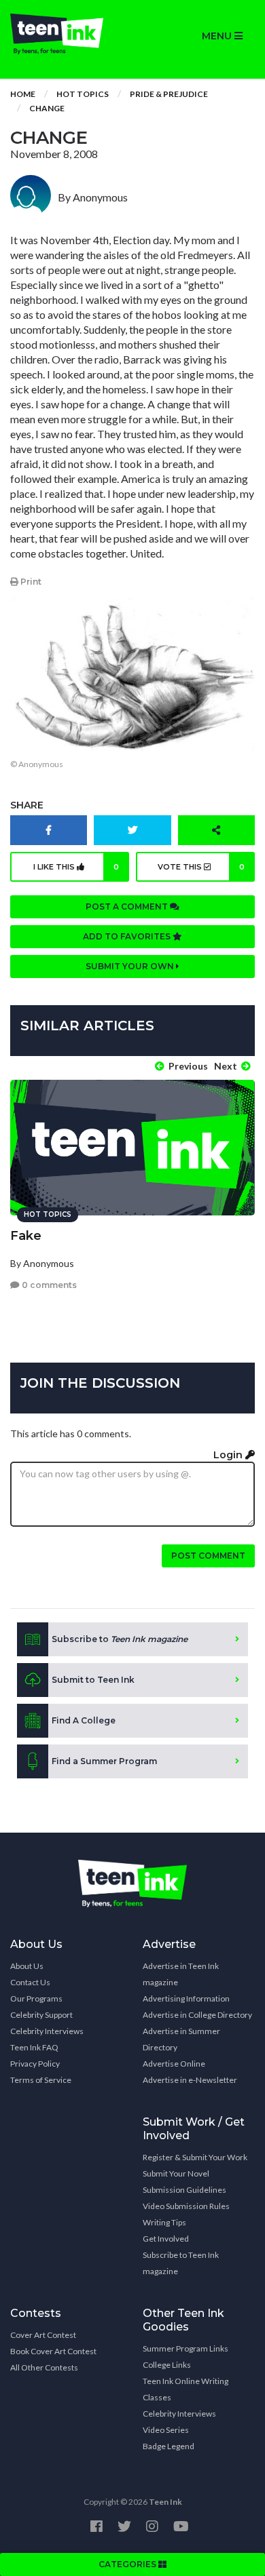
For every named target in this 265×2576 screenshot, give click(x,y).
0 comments (48, 1285)
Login (229, 1455)
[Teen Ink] (66, 34)
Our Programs (36, 1998)
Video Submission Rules (186, 2206)
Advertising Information (186, 1998)
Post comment (208, 1556)
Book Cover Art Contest (53, 2351)
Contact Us (30, 1982)
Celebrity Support (41, 2015)
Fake (26, 1236)
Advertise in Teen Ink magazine (181, 1974)
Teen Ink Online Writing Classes (185, 2389)
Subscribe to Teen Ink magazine (181, 2263)
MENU (218, 36)
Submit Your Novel (176, 2173)
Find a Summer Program (104, 1761)
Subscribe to (120, 1639)
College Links (167, 2365)
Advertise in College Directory (197, 2015)
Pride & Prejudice (169, 94)
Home (23, 94)
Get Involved (166, 2239)
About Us (27, 1966)
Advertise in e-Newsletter (190, 2080)
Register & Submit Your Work (195, 2157)
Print (30, 582)
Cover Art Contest (43, 2335)
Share (27, 805)
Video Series (166, 2430)
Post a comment (128, 906)
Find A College (84, 1720)
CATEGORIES (128, 2564)
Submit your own (131, 966)
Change (47, 108)
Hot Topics (83, 94)
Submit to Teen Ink (93, 1680)
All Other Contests (44, 2367)
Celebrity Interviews (47, 2031)
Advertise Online (174, 2064)
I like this (76, 867)
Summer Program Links (185, 2348)
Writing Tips (164, 2222)
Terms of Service (41, 2080)
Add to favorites (128, 936)
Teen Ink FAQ (34, 2047)
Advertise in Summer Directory (181, 2039)
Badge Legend (169, 2446)
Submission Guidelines (184, 2190)
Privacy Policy (35, 2064)
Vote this (201, 867)
